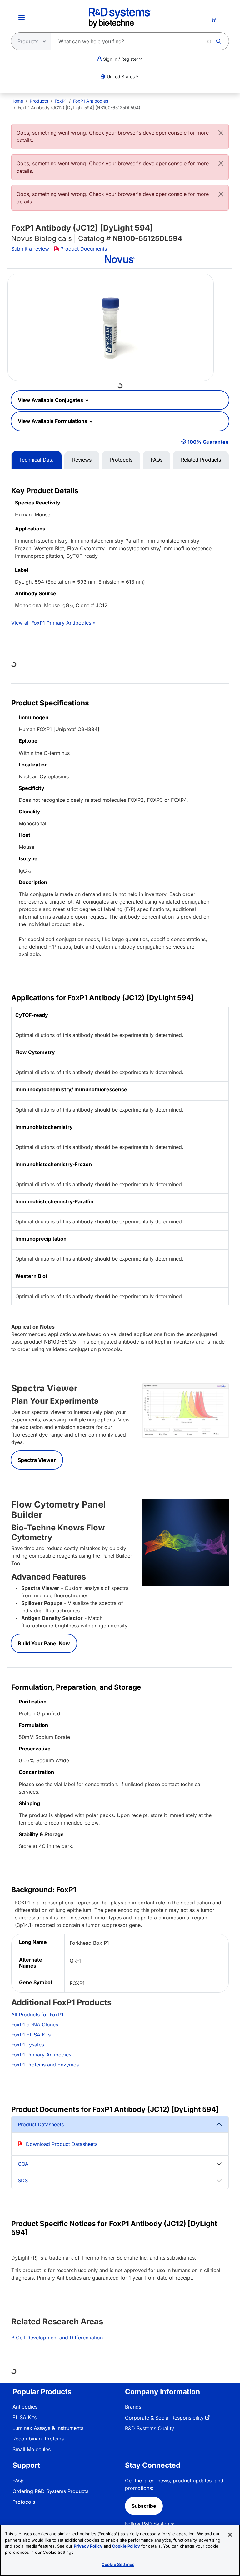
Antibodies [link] (25, 2407)
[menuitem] (17, 101)
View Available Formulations (53, 421)
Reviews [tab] (82, 460)
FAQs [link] (18, 2481)
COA (23, 2164)
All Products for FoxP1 (37, 2015)
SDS (23, 2180)
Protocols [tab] (121, 460)
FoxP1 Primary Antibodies (41, 2055)
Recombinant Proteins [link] (38, 2439)
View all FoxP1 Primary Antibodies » (53, 623)
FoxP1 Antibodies (91, 101)
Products (39, 101)
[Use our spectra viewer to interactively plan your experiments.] (186, 1410)
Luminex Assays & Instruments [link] (48, 2428)
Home (17, 101)
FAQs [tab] (157, 460)
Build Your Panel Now (44, 1643)
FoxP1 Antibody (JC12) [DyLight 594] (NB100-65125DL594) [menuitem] (79, 108)
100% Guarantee (208, 442)
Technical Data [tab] (36, 460)
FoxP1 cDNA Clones (35, 2025)
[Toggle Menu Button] (22, 18)
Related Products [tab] (201, 460)
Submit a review (30, 249)
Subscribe (144, 2506)
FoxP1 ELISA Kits (31, 2035)
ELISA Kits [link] (25, 2417)
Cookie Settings (118, 2564)
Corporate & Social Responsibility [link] (164, 2418)
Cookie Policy (126, 2546)
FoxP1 (61, 101)
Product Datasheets (41, 2124)
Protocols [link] (24, 2502)
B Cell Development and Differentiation (57, 2338)
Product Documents (84, 249)
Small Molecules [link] (32, 2449)
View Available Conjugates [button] (51, 400)
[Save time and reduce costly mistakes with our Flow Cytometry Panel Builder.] (186, 1542)
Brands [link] (133, 2407)
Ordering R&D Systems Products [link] (50, 2491)
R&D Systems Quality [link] (150, 2428)
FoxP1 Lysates (28, 2045)
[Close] (221, 133)
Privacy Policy (88, 2546)
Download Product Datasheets (62, 2144)
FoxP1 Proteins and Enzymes (45, 2065)
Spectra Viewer (37, 1460)
